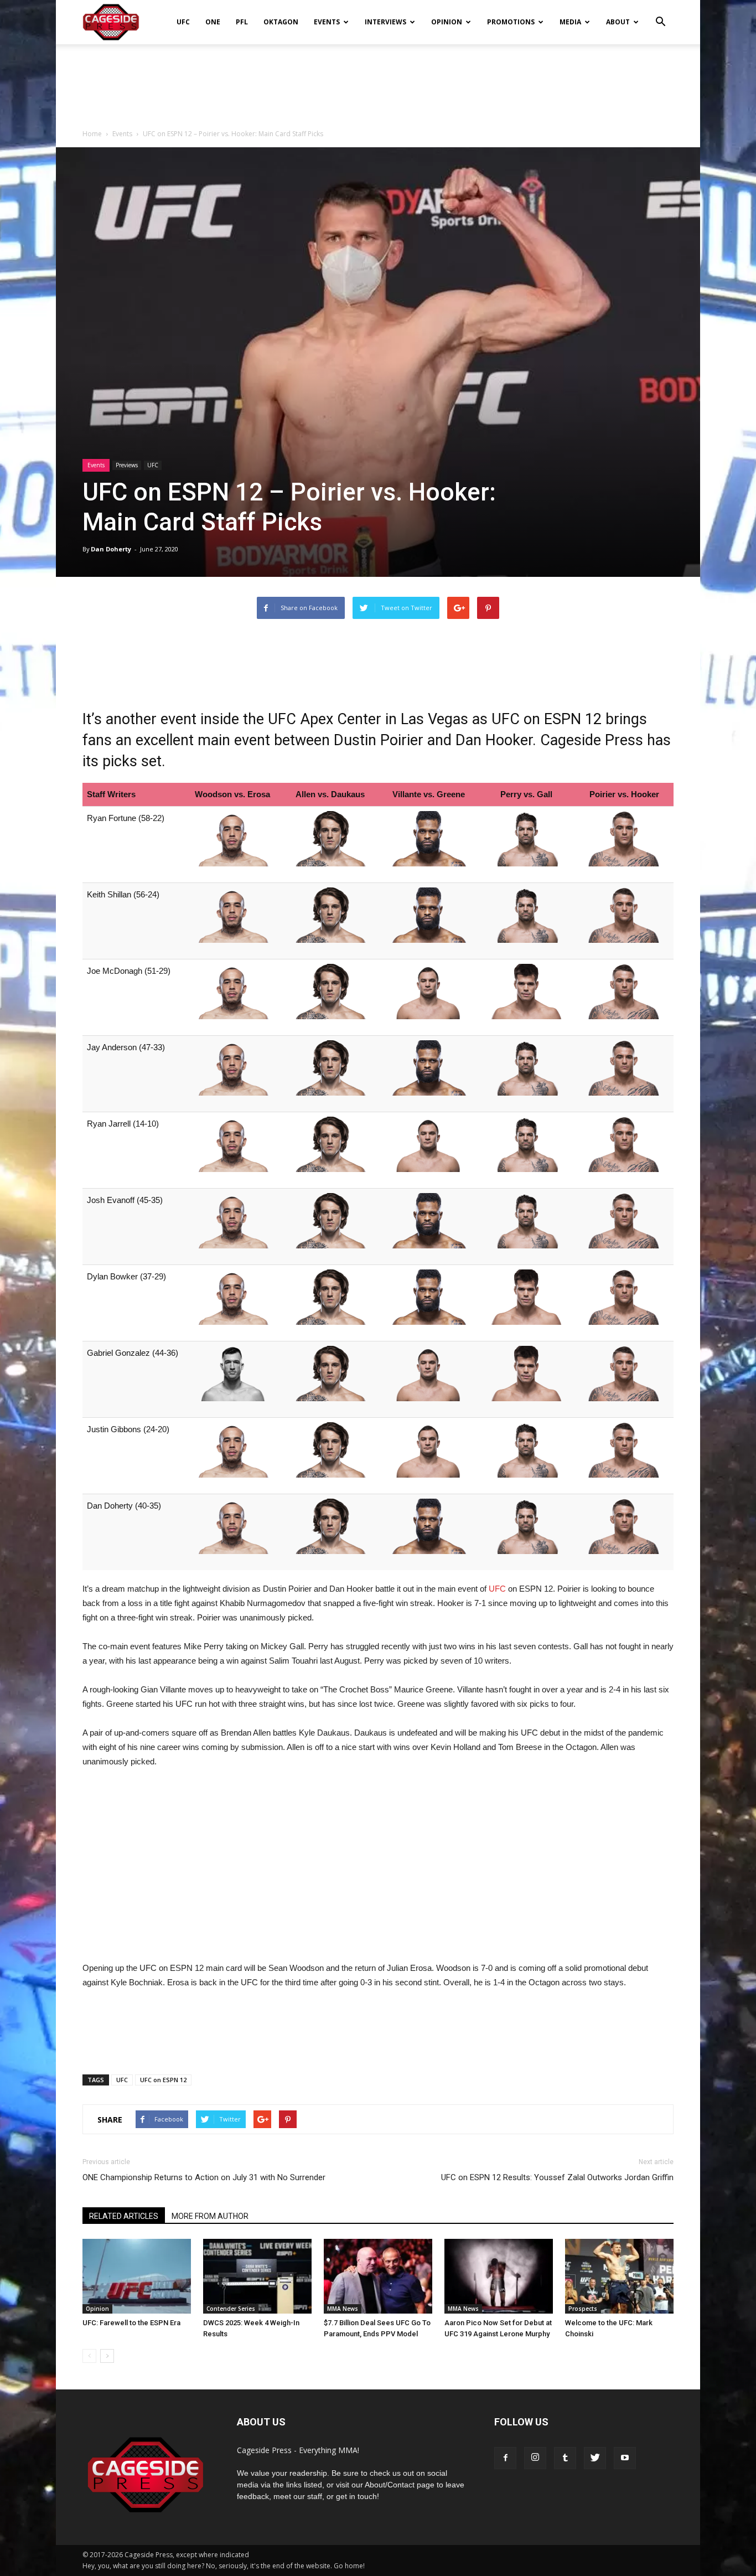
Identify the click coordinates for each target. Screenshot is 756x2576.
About (618, 22)
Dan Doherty (111, 549)
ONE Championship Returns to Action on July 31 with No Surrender (204, 2177)
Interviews (385, 22)
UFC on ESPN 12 (163, 2080)
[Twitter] (595, 2458)
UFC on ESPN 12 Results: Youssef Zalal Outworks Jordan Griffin (557, 2177)
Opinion (447, 22)
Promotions (511, 22)
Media (570, 22)
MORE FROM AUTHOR (210, 2216)
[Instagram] (535, 2458)
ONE (213, 22)
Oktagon (281, 22)
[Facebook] (505, 2458)
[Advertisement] (378, 82)
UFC (183, 22)
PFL (242, 22)
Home (92, 134)
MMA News (343, 2309)
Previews (127, 465)
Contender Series (231, 2309)
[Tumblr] (565, 2458)
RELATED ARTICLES (124, 2216)
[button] (660, 14)
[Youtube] (625, 2458)
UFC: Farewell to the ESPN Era (131, 2323)
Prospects (583, 2309)
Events (327, 22)
